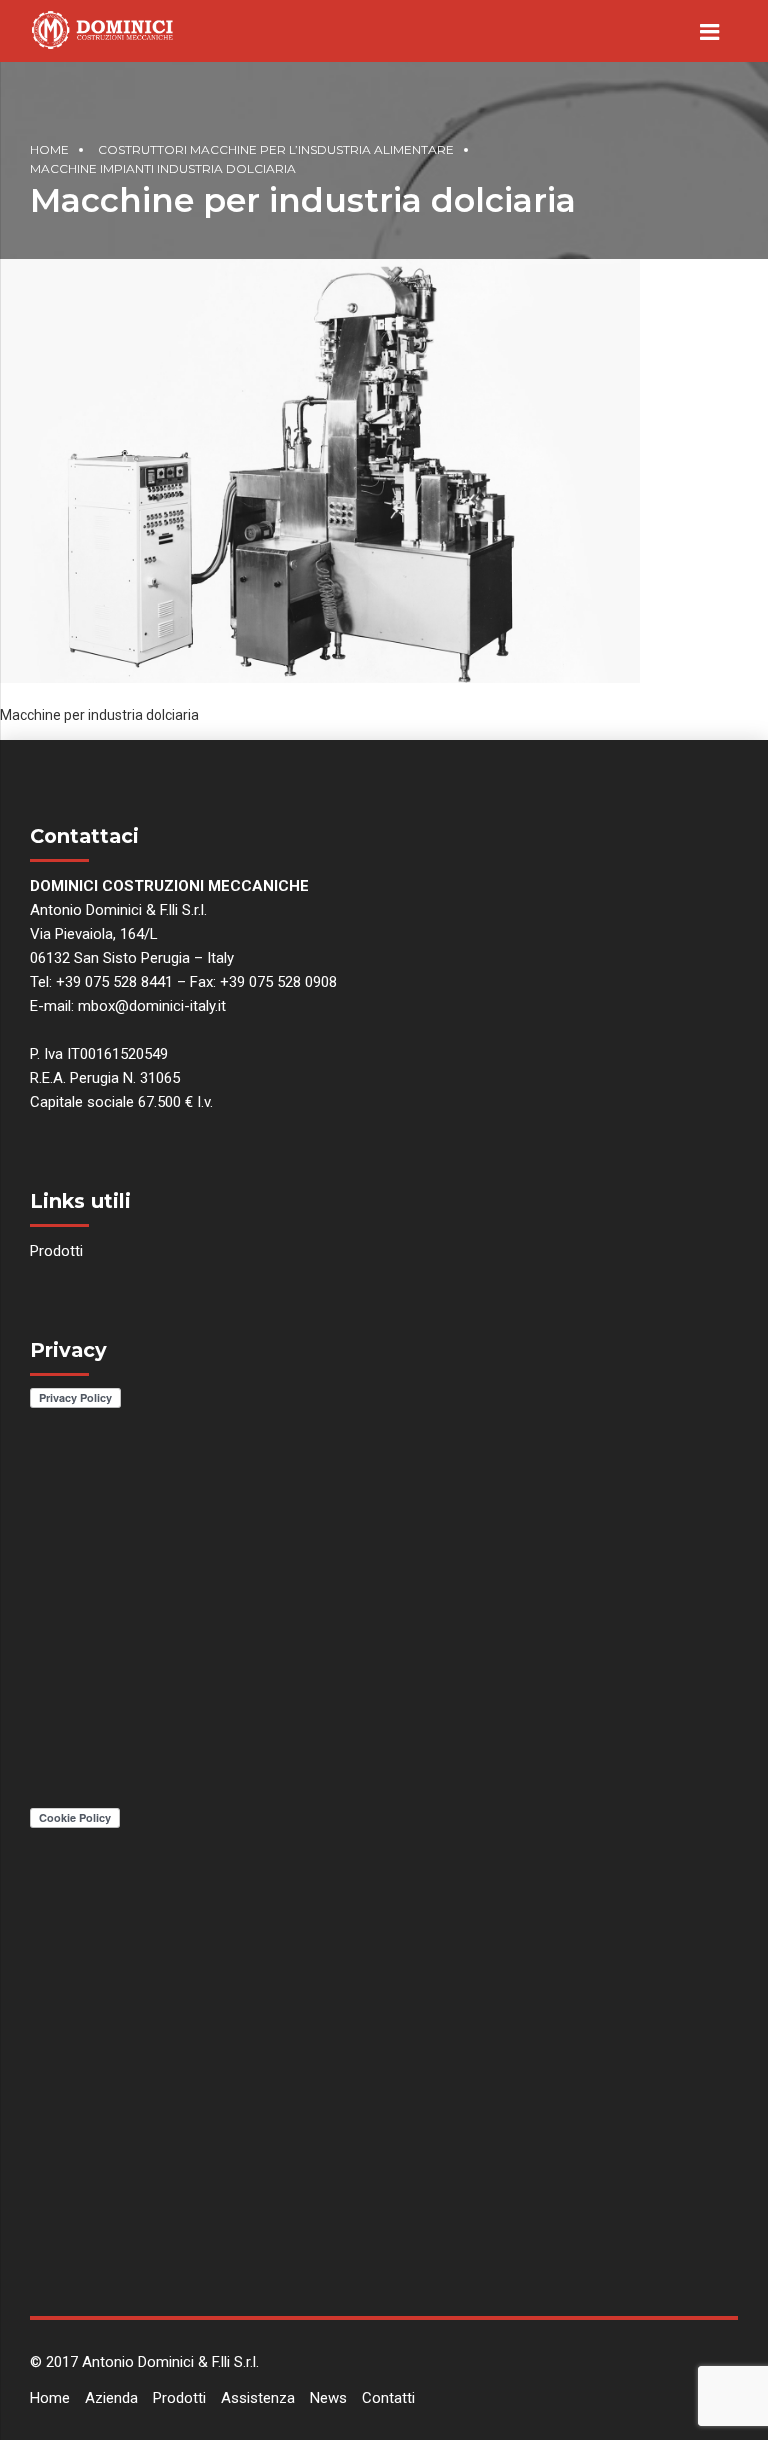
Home (49, 149)
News (328, 2398)
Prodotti (56, 1251)
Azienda (111, 2398)
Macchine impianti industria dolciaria (163, 168)
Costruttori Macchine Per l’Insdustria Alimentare (276, 149)
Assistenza (258, 2398)
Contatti (388, 2398)
